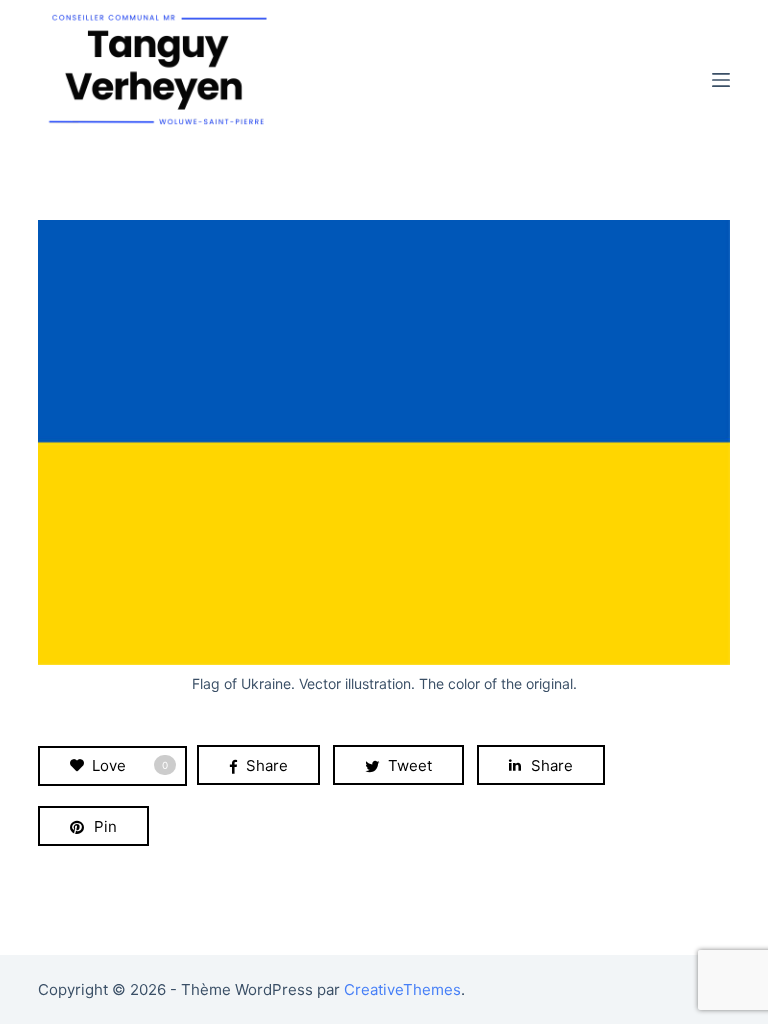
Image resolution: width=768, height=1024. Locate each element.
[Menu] (721, 80)
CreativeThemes (402, 989)
